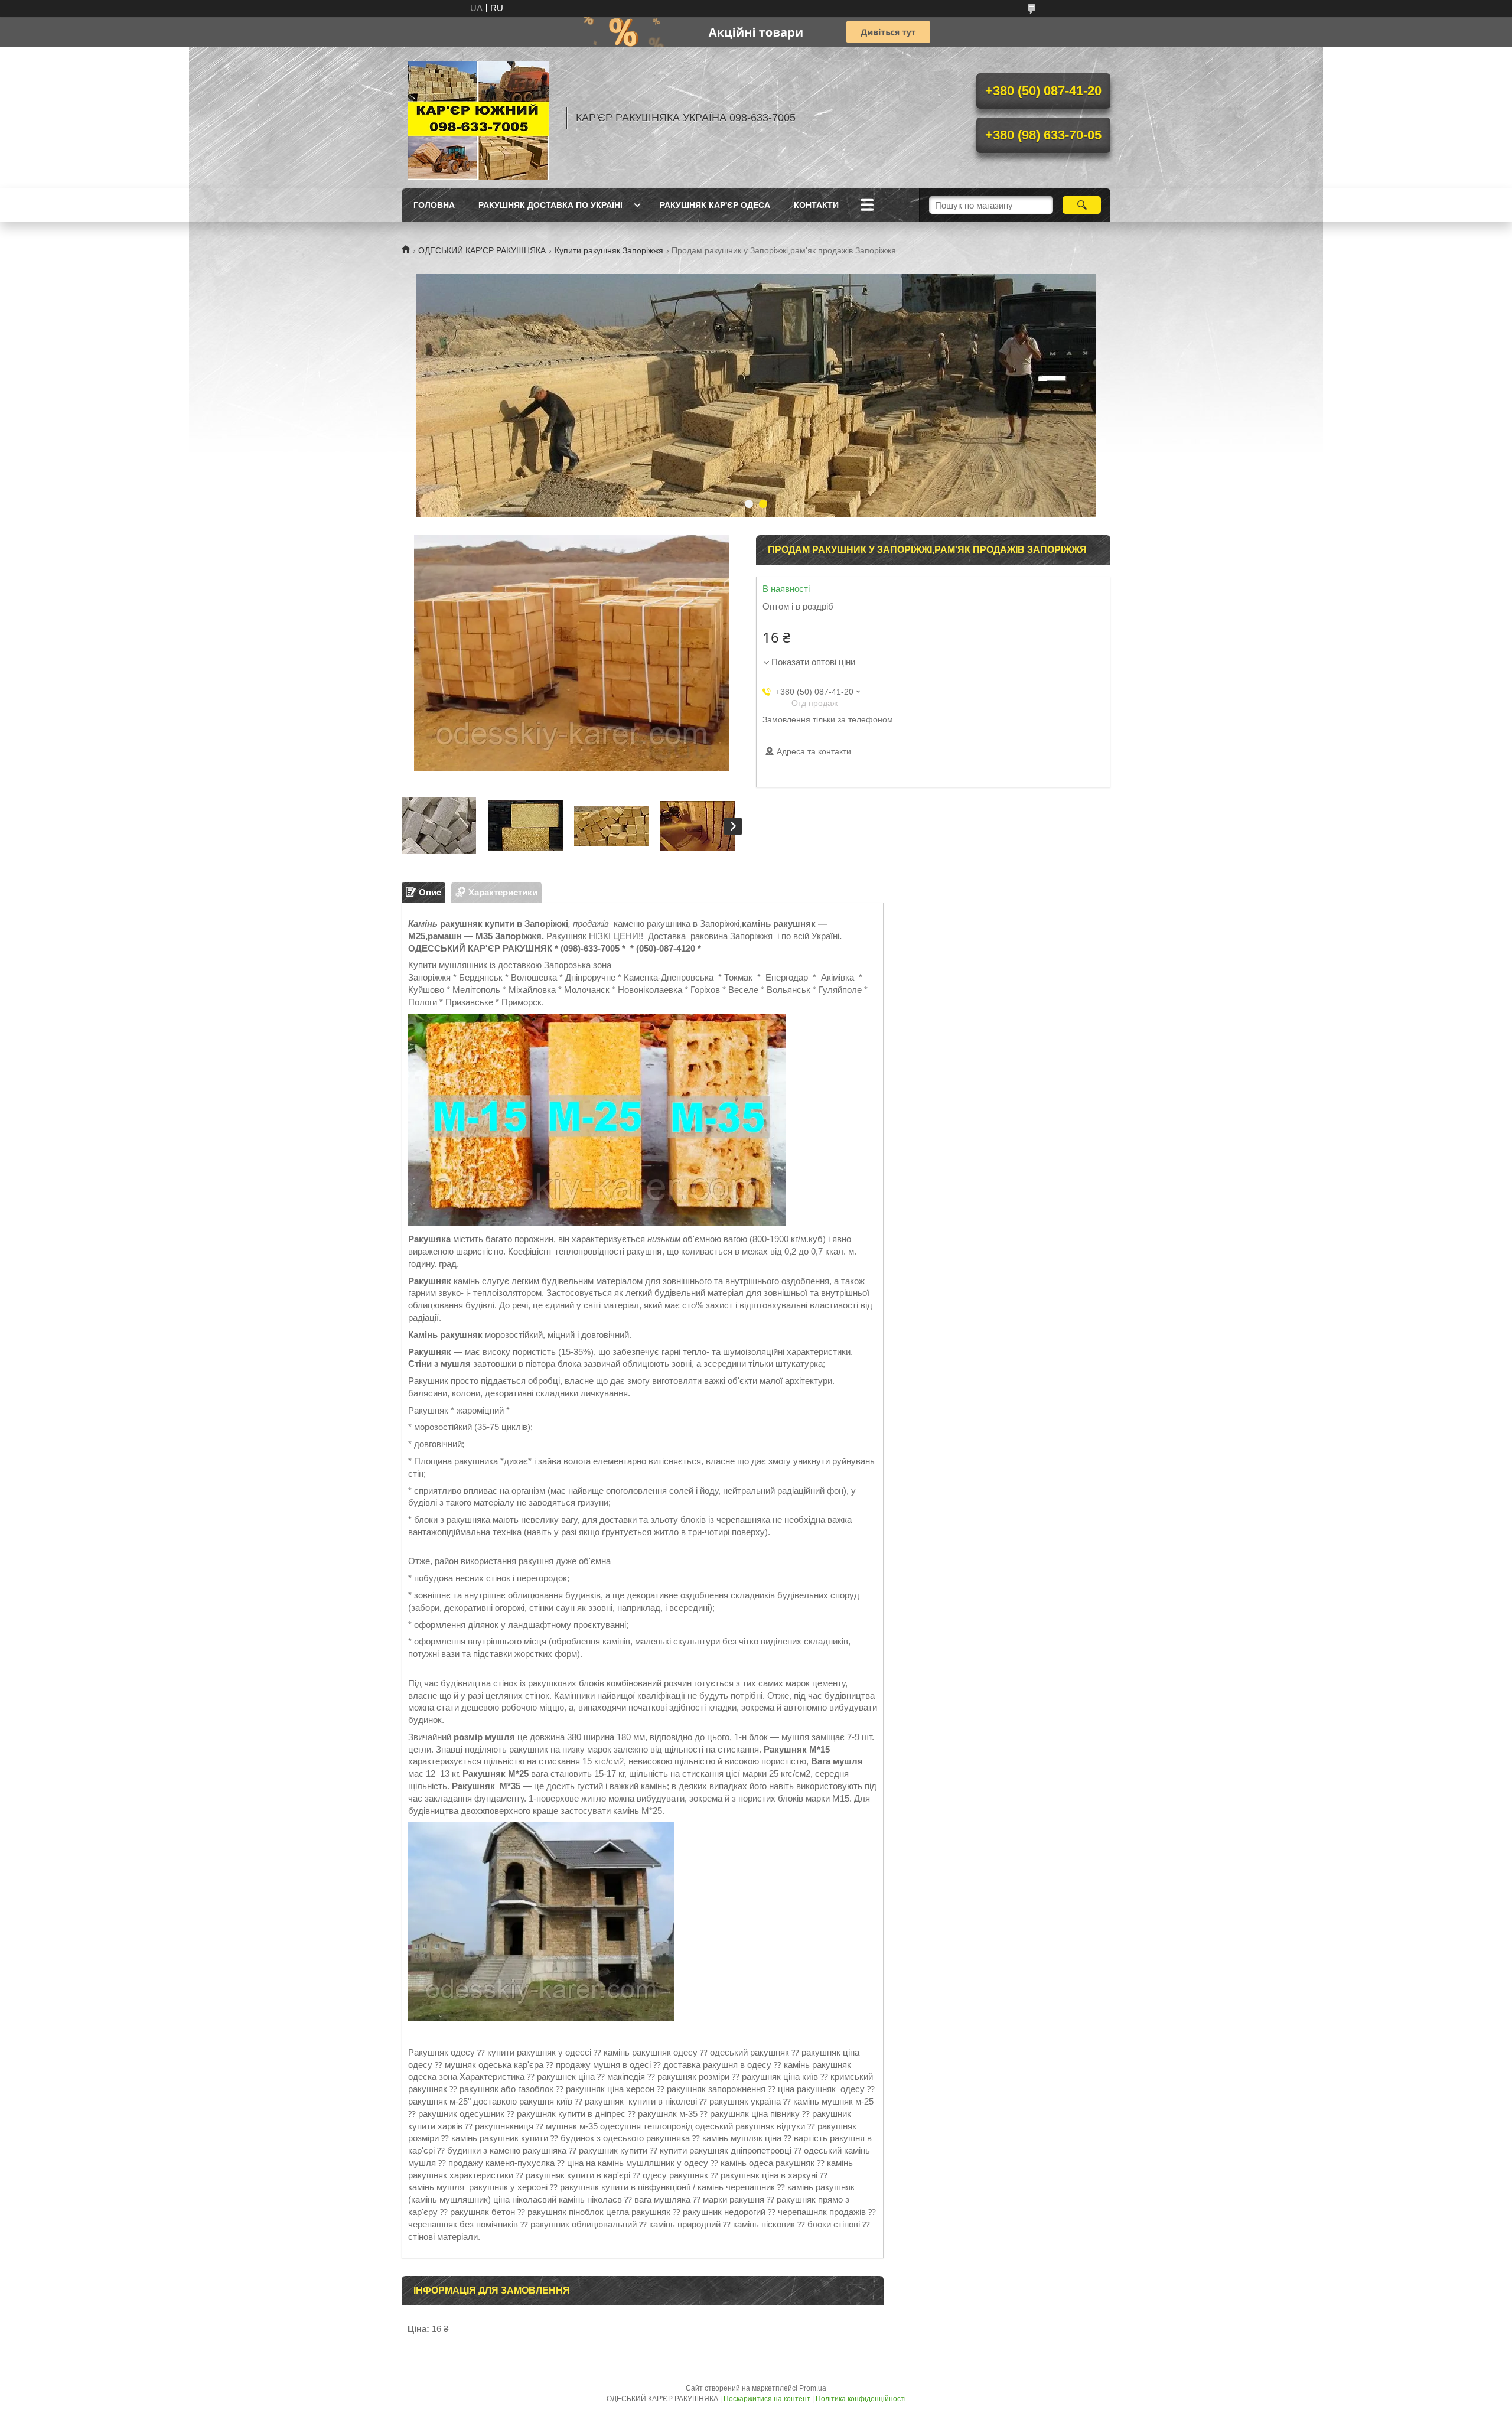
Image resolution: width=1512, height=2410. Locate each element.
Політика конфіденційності (861, 2399)
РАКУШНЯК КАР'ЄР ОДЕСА (715, 205)
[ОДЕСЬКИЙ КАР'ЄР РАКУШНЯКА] (478, 118)
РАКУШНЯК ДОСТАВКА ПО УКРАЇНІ (550, 205)
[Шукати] (1082, 205)
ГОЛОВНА (434, 205)
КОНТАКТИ (816, 205)
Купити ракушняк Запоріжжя (609, 250)
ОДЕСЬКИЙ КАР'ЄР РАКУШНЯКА (482, 250)
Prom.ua (813, 2388)
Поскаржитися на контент (767, 2399)
